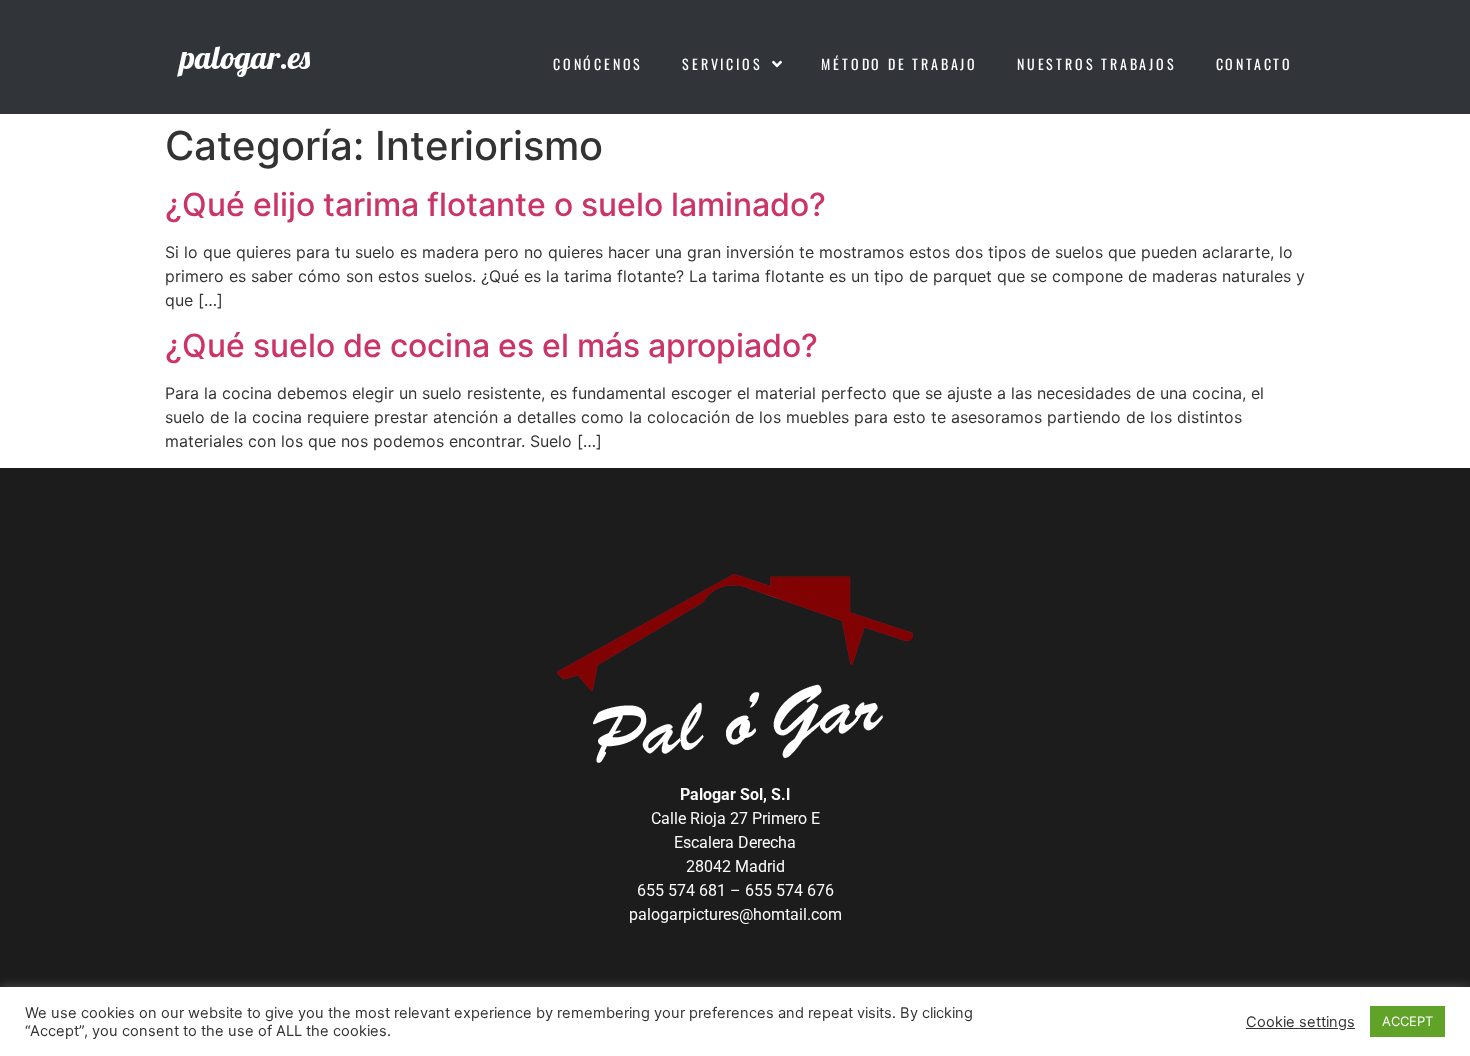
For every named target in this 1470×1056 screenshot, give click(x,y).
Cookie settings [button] (1300, 1022)
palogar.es (245, 57)
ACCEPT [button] (1407, 1021)
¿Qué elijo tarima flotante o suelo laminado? (495, 204)
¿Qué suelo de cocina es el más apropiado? (491, 345)
